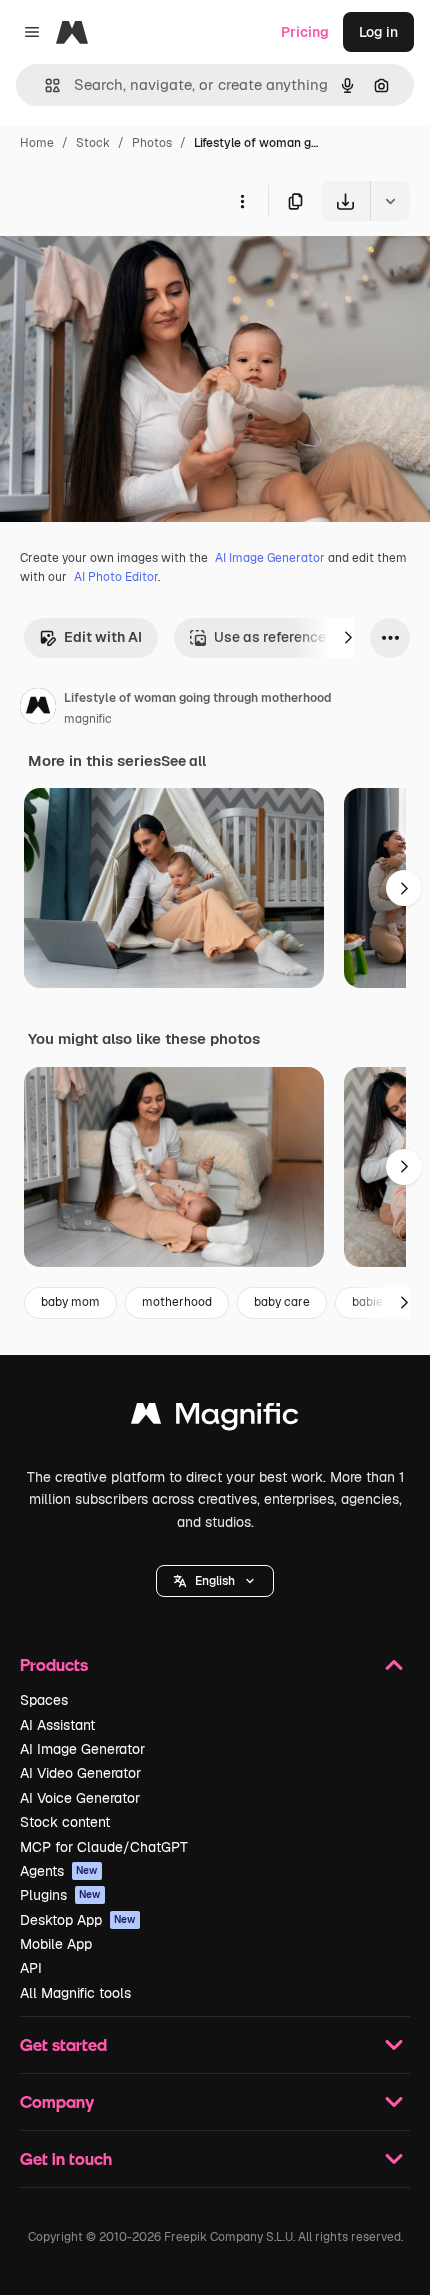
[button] (215, 1581)
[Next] (348, 638)
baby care (282, 1302)
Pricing (305, 32)
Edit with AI (103, 637)
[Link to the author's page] (38, 709)
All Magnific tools (75, 1993)
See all (183, 761)
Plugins (60, 1895)
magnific (88, 719)
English (215, 1581)
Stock (93, 143)
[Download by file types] (390, 201)
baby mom (70, 1302)
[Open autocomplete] (44, 85)
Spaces (44, 1700)
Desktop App (78, 1920)
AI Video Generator (80, 1773)
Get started (63, 2044)
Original (128, 267)
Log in (378, 32)
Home (37, 143)
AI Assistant (57, 1725)
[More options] (242, 201)
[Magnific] (215, 1418)
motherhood (177, 1302)
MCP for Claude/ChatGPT (104, 1847)
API (31, 1968)
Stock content (65, 1822)
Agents (59, 1871)
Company (57, 2101)
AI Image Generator (270, 558)
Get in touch (66, 2158)
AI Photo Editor (116, 577)
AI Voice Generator (80, 1798)
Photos (152, 143)
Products (54, 1664)
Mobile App (56, 1944)
